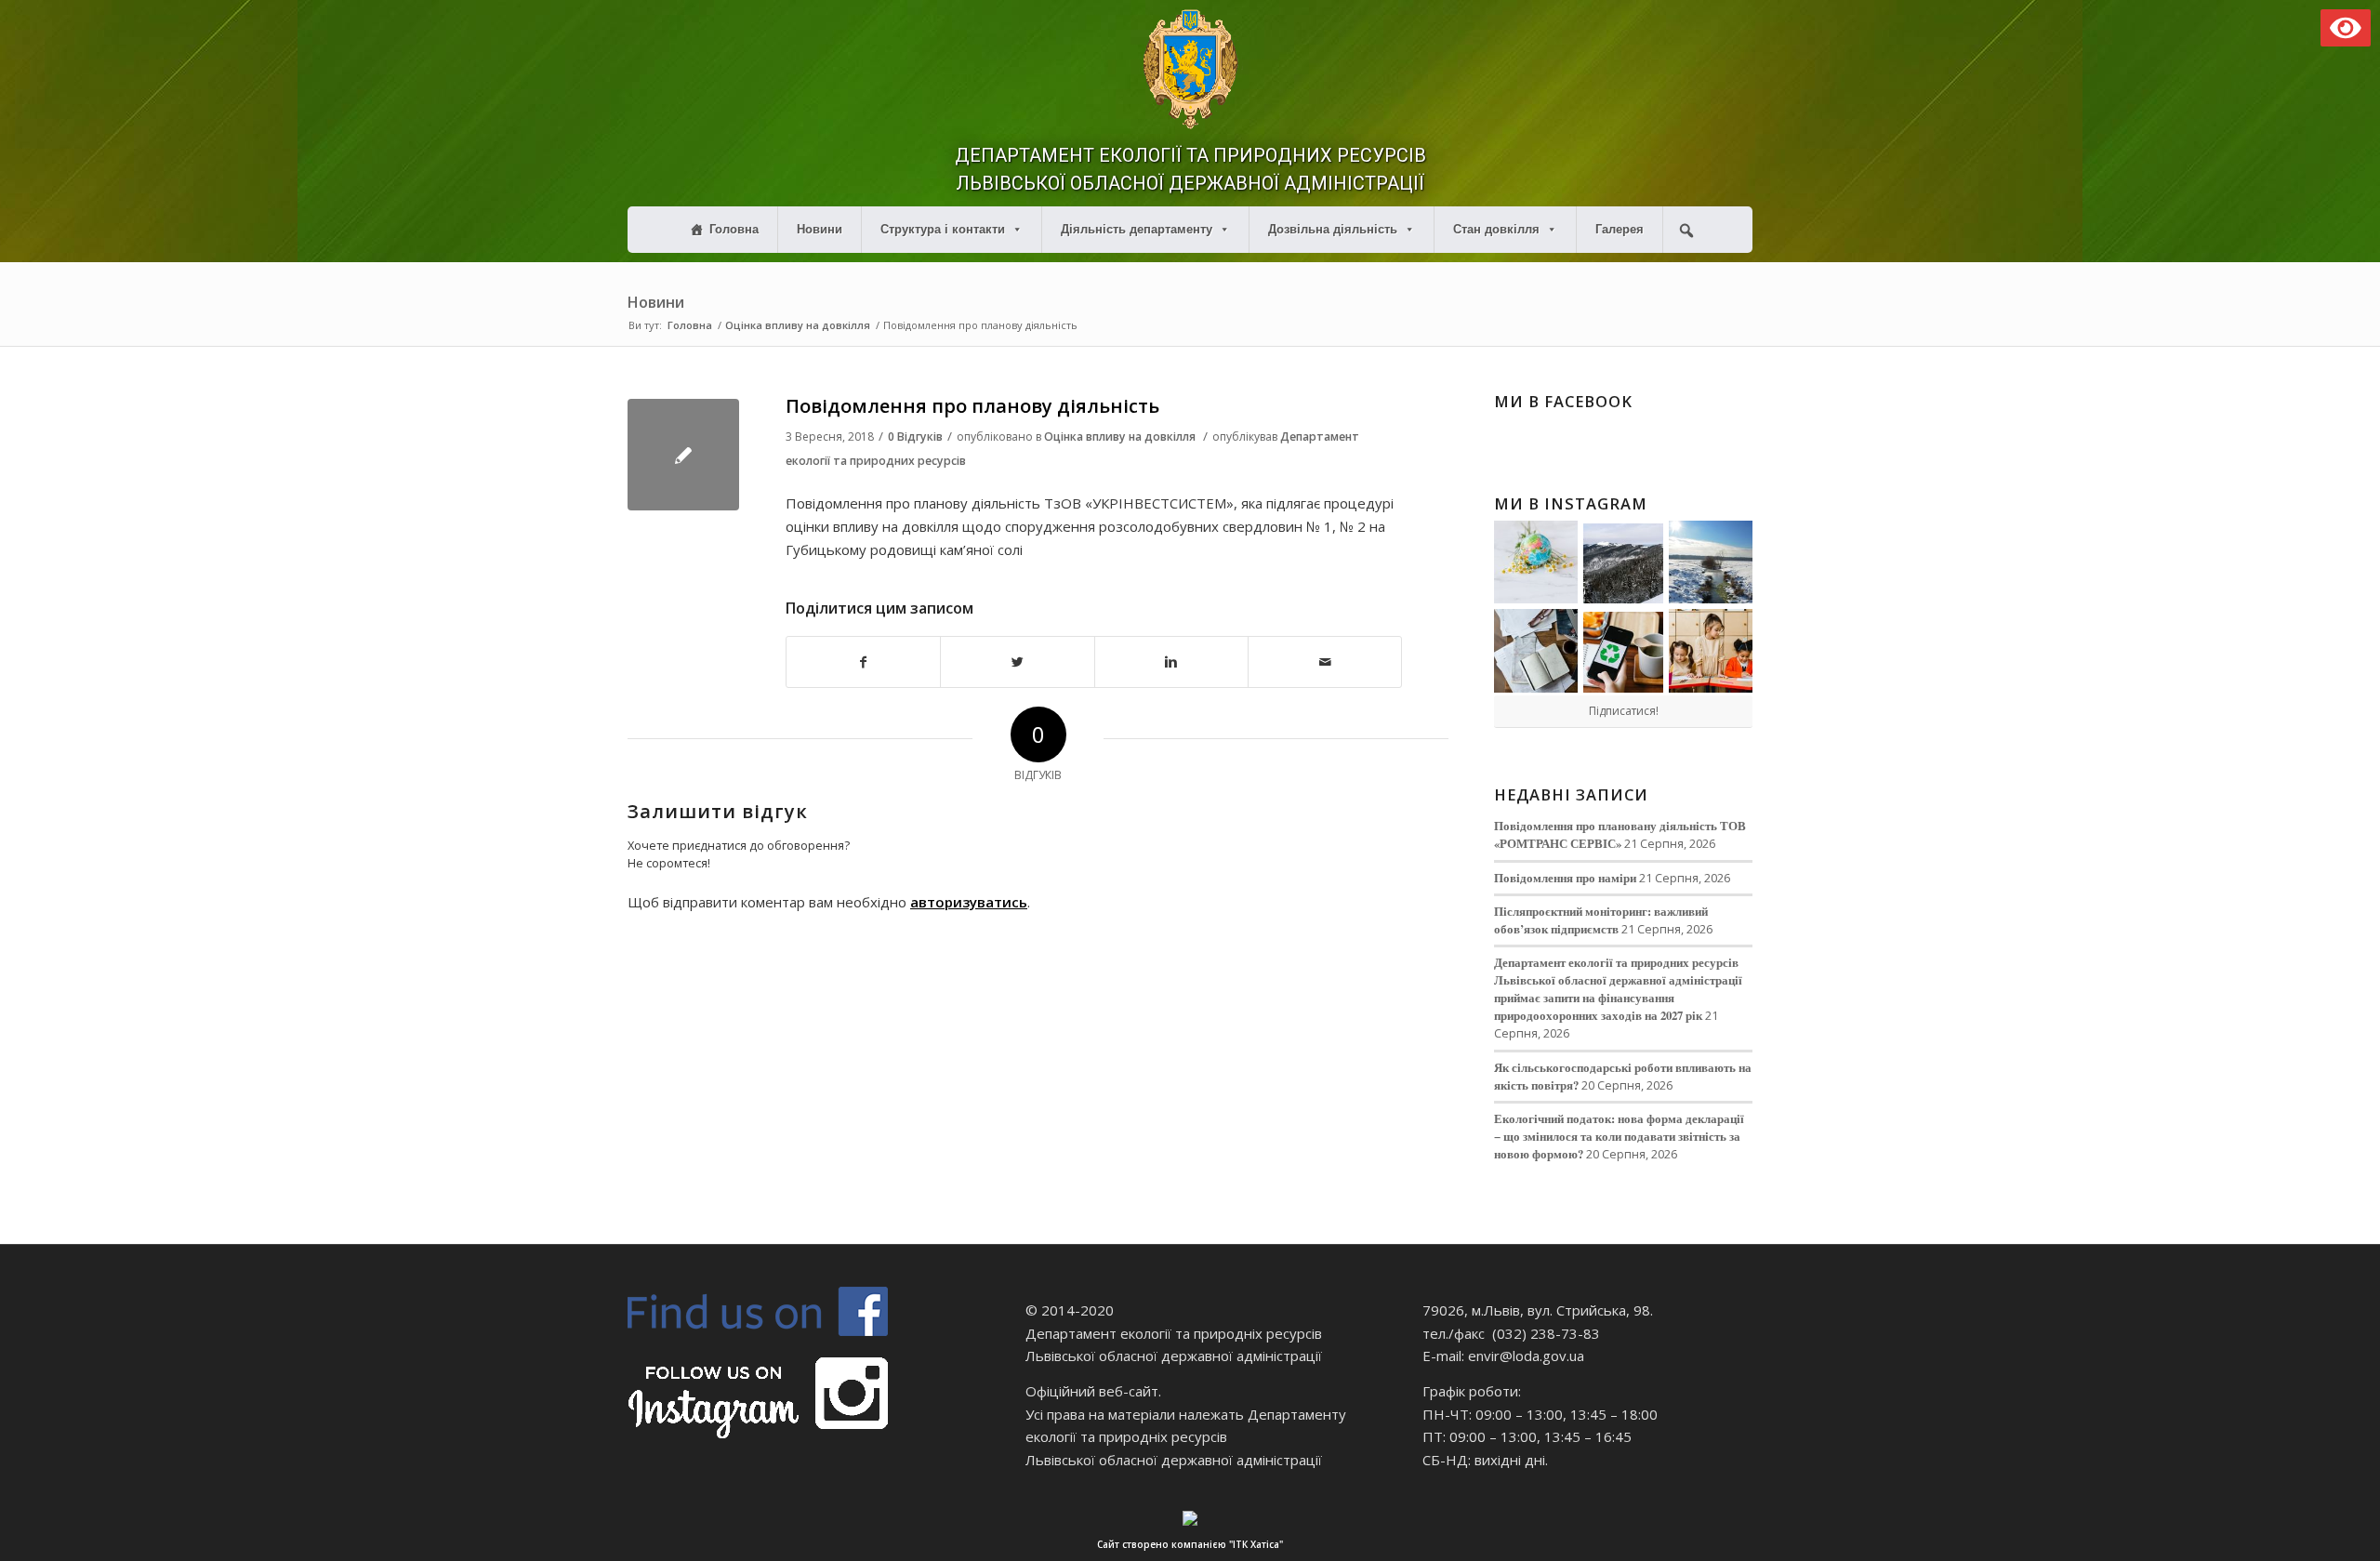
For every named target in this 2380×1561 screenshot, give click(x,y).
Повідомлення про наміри (1565, 878)
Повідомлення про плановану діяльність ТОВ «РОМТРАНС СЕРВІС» (1620, 834)
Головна (734, 229)
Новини (820, 229)
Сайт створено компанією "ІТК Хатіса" (1190, 1544)
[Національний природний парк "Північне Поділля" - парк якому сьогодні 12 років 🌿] (1711, 562)
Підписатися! (1624, 711)
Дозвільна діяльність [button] (1333, 229)
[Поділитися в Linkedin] (1171, 662)
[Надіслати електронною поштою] (1325, 662)
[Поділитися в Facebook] (863, 662)
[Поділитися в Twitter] (1017, 662)
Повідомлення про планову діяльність (972, 406)
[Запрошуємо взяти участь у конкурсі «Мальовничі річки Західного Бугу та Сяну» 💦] (1711, 651)
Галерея (1620, 229)
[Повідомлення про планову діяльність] (683, 455)
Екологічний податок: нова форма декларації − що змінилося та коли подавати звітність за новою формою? (1619, 1136)
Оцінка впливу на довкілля (798, 325)
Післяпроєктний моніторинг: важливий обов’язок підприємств (1601, 920)
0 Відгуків (915, 437)
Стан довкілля (1496, 229)
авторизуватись (969, 902)
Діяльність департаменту (1137, 229)
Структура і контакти (943, 229)
